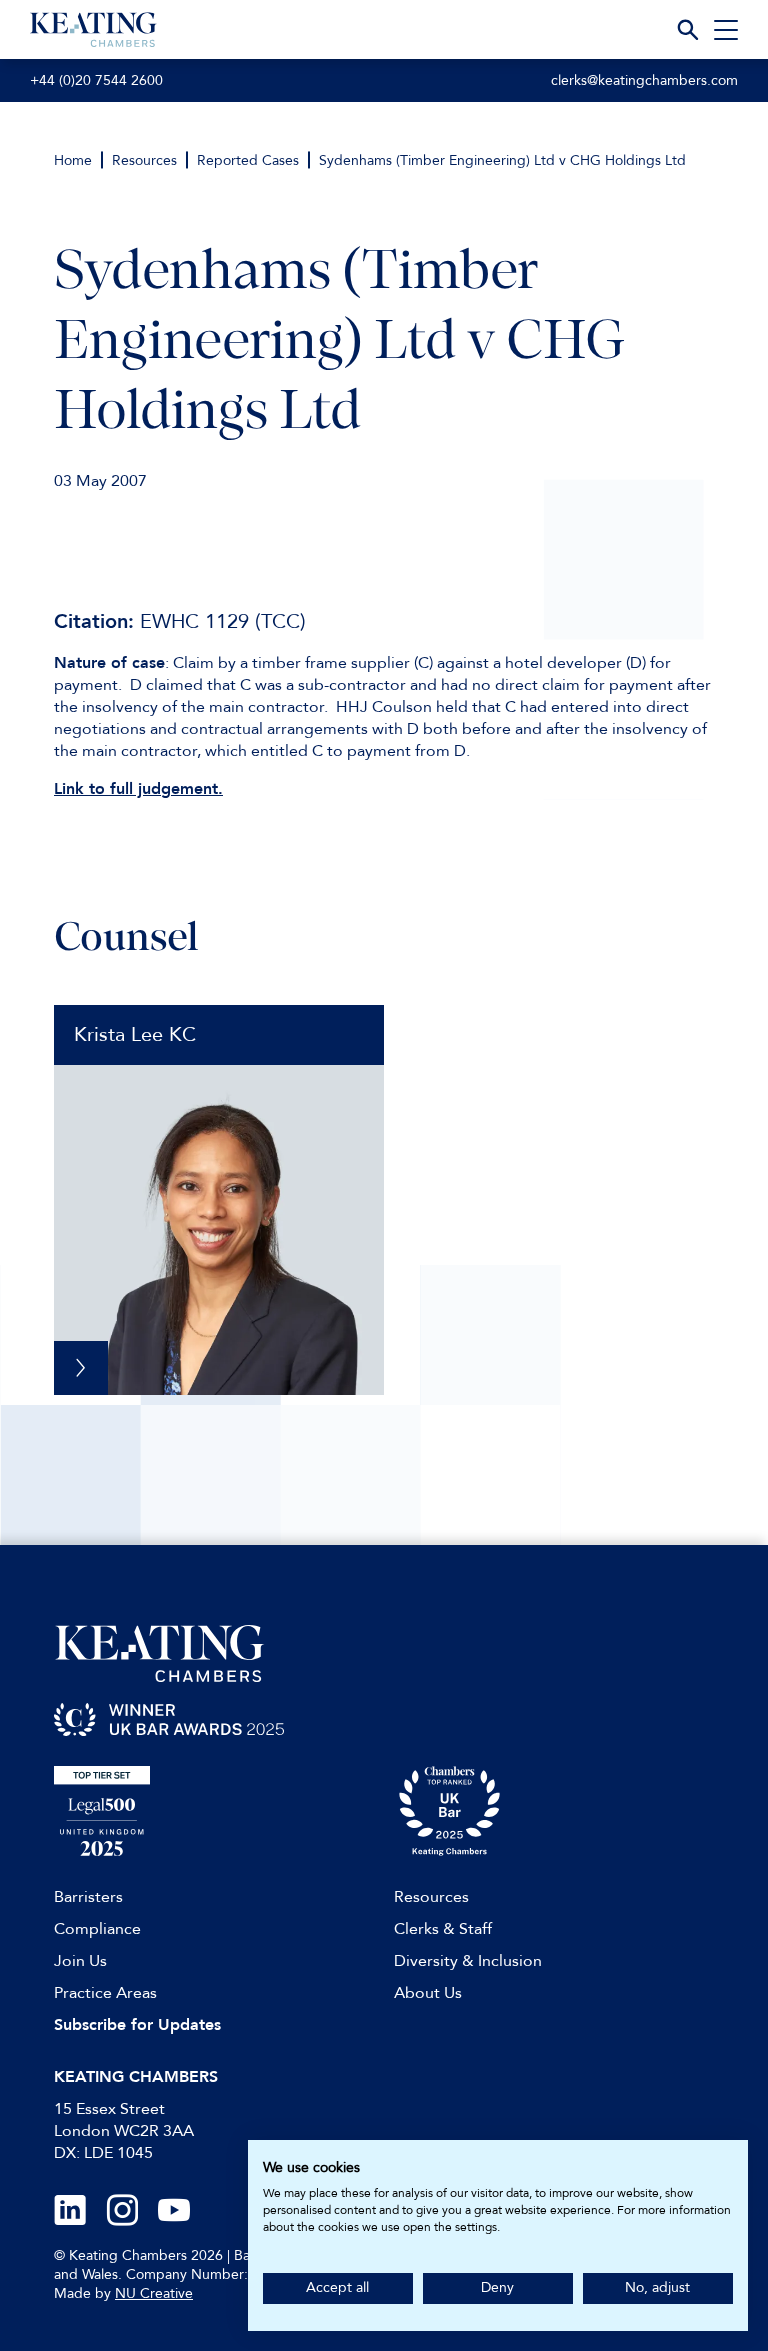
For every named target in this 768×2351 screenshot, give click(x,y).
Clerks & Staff (443, 1929)
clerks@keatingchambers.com (644, 80)
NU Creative (154, 2293)
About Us (428, 1993)
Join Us (80, 1961)
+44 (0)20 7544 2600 (96, 80)
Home (73, 160)
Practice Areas (105, 1993)
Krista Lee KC (135, 1034)
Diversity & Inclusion (468, 1961)
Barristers (88, 1897)
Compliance (97, 1929)
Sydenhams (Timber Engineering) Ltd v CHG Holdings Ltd (502, 160)
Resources (144, 160)
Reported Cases (248, 160)
